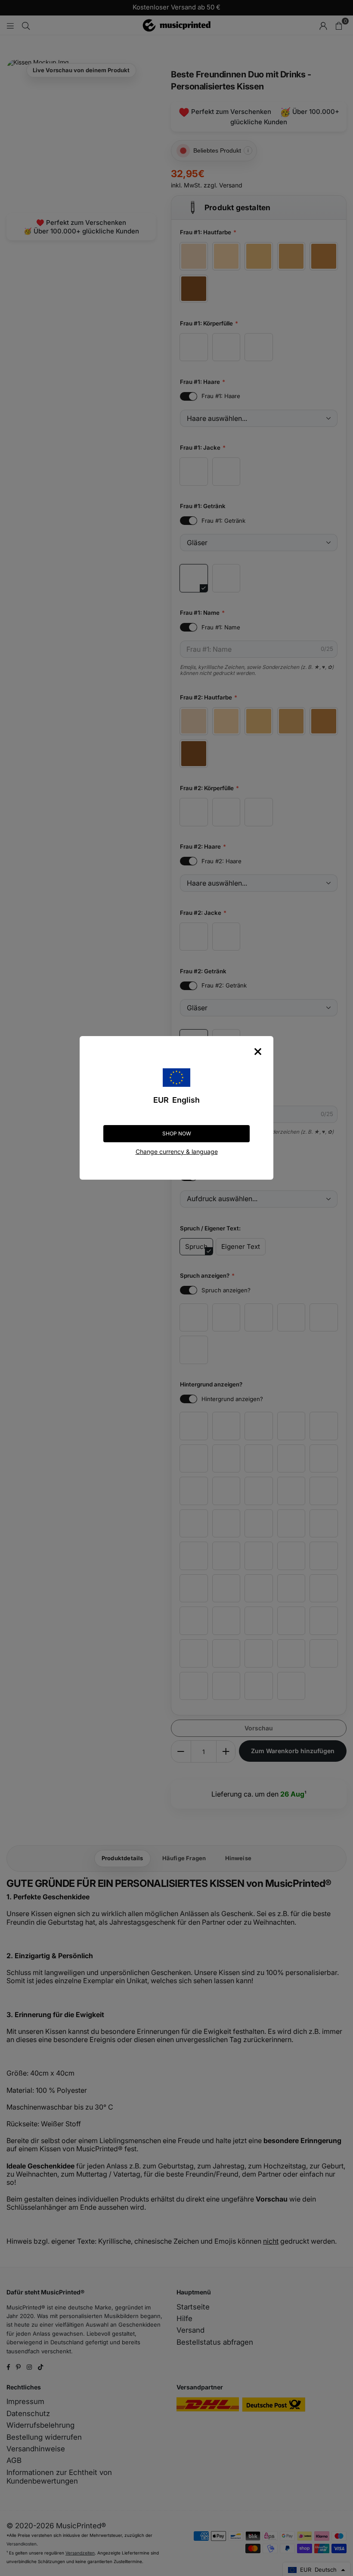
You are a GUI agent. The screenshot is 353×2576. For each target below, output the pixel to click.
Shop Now (177, 1133)
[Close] (258, 1052)
